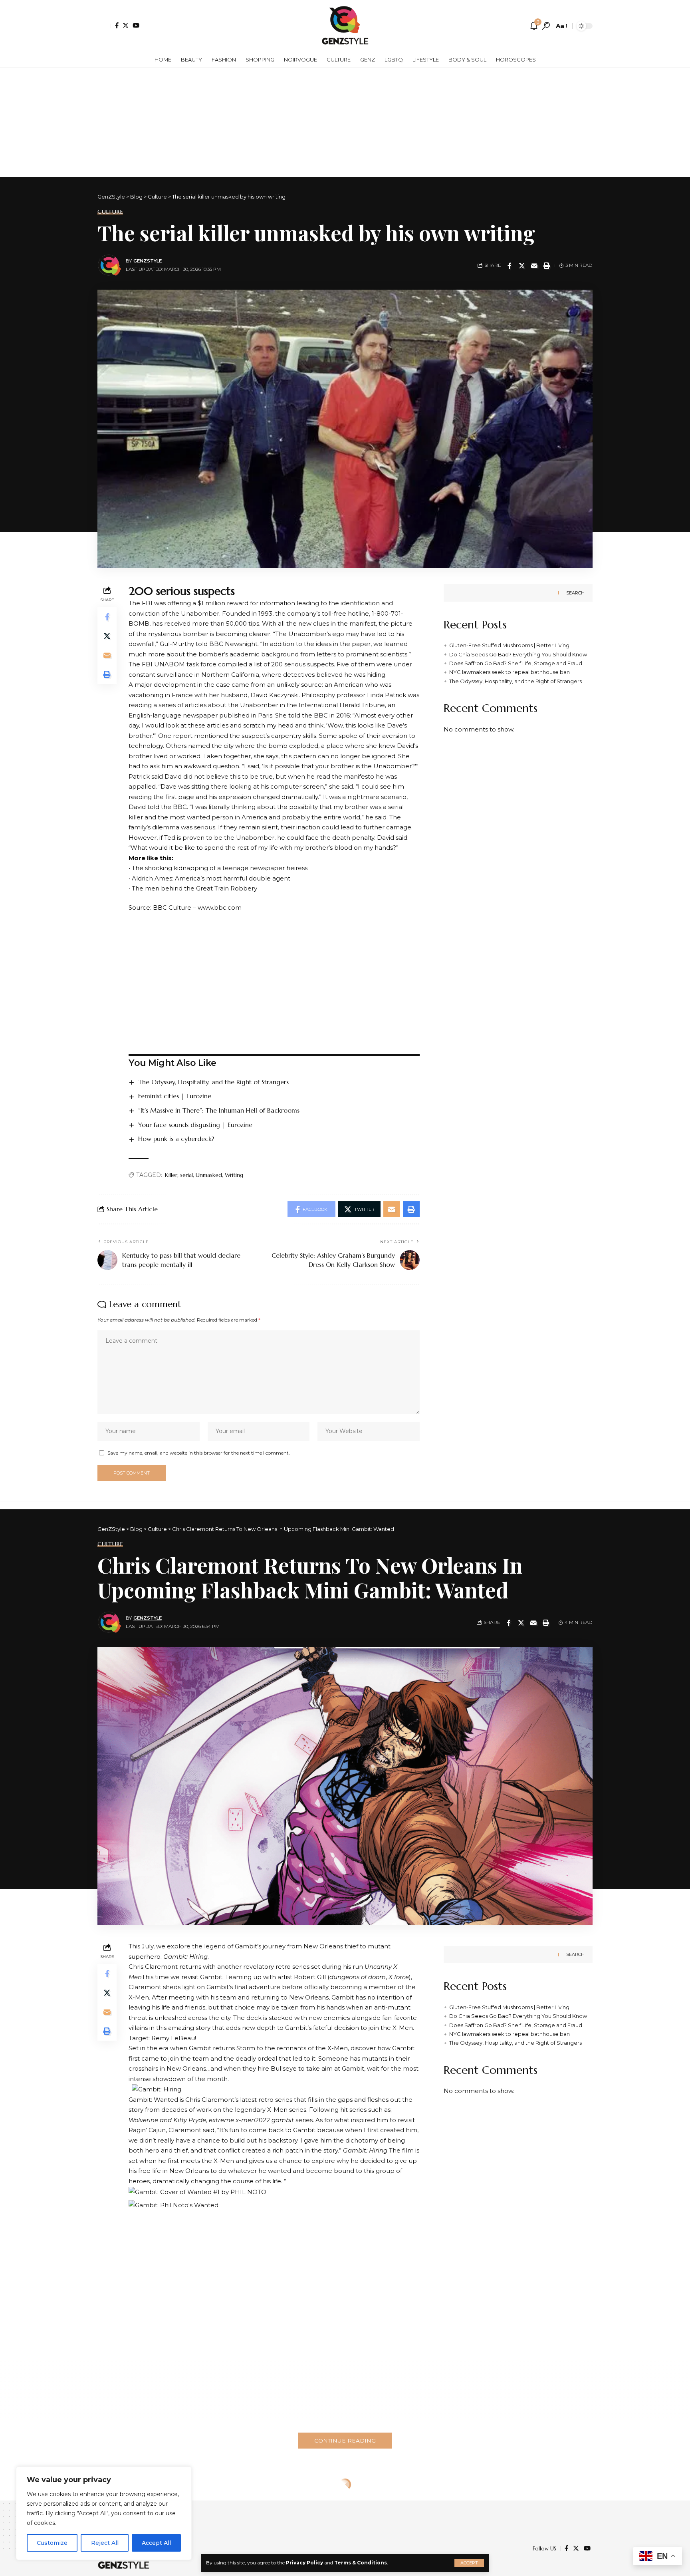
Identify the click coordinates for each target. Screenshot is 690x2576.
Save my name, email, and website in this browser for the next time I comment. (199, 1453)
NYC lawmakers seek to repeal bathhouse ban (510, 672)
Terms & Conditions (361, 2563)
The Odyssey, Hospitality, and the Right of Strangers (213, 1082)
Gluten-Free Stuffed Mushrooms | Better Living (509, 645)
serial (186, 1175)
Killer (171, 1175)
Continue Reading (345, 2441)
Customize (52, 2543)
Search (575, 593)
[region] (104, 2513)
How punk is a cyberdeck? (176, 1139)
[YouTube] (136, 25)
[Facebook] (117, 25)
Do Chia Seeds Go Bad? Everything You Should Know (518, 654)
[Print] (547, 266)
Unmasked (209, 1175)
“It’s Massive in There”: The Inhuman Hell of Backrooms (219, 1110)
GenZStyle (148, 261)
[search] (546, 26)
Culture (110, 212)
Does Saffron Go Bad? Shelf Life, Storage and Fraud (516, 663)
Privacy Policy (304, 2563)
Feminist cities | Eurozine (175, 1096)
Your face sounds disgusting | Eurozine (195, 1125)
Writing (234, 1175)
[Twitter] (126, 25)
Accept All (156, 2543)
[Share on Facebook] (510, 266)
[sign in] (104, 26)
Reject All (105, 2543)
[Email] (534, 266)
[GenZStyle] (345, 26)
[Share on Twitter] (522, 266)
